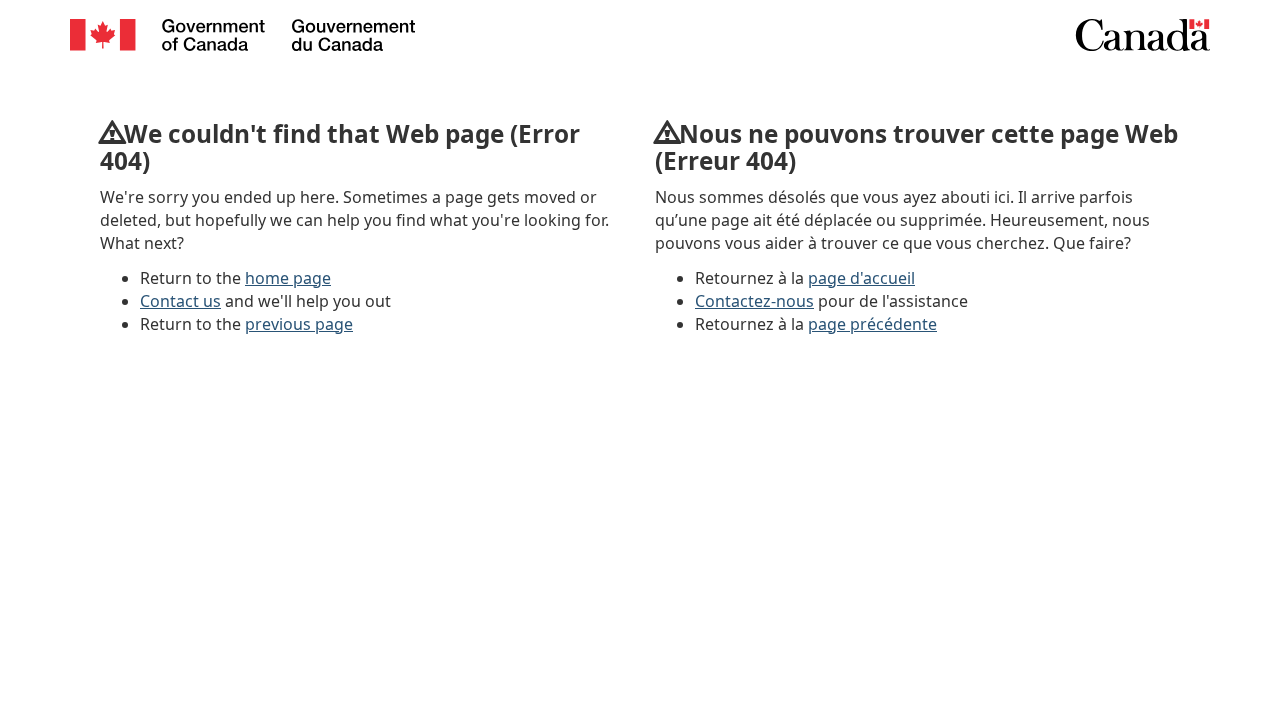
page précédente (872, 324)
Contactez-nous (754, 301)
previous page (299, 324)
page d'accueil (861, 278)
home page (288, 278)
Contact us (180, 301)
